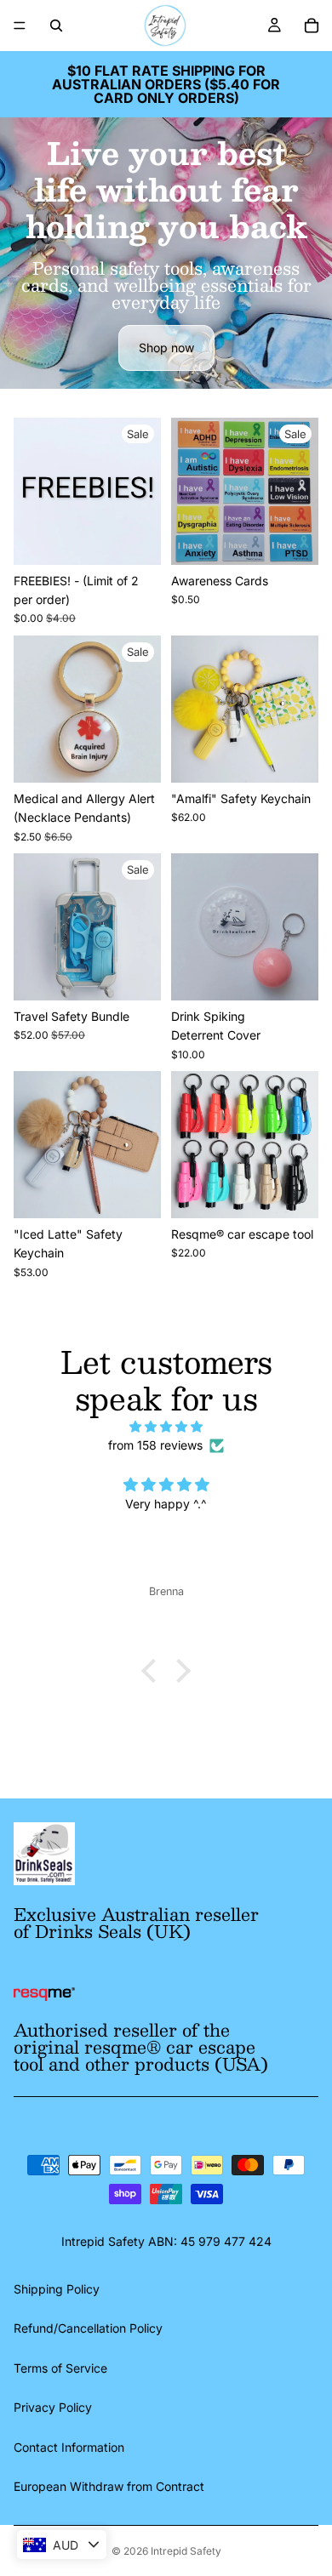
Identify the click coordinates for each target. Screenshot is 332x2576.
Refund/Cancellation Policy (88, 2328)
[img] (166, 1427)
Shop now (166, 348)
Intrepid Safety (186, 2551)
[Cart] (312, 26)
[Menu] (20, 26)
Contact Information (69, 2447)
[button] (153, 1671)
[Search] (56, 26)
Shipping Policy (57, 2289)
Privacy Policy (53, 2407)
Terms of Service (60, 2368)
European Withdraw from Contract (109, 2486)
